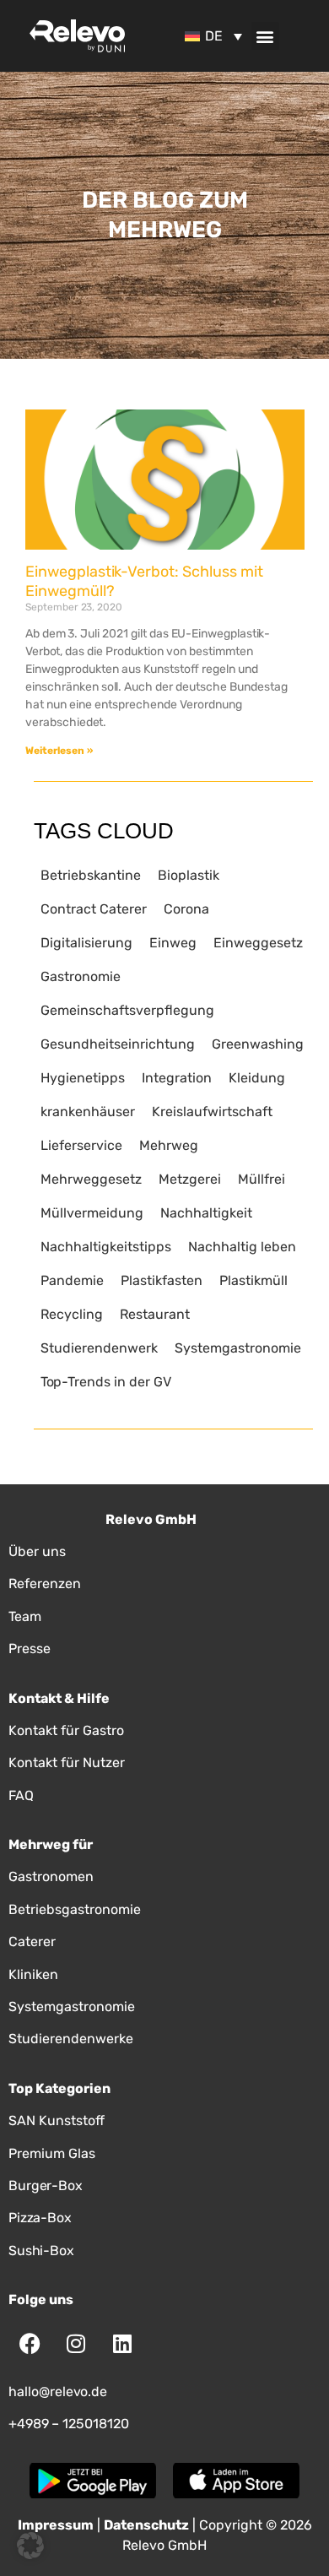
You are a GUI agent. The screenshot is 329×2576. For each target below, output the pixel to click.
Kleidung (257, 1078)
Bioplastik (189, 875)
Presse (30, 1649)
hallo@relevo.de (58, 2392)
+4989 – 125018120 (69, 2424)
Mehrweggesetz (91, 1179)
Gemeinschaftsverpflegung (127, 1010)
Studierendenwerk (99, 1348)
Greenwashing (258, 1044)
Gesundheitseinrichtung (118, 1044)
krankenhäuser (88, 1112)
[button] (265, 36)
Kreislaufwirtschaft (212, 1112)
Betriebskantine (91, 875)
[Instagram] (76, 2344)
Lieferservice (81, 1145)
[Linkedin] (122, 2344)
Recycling (72, 1314)
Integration (177, 1078)
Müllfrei (262, 1179)
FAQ (21, 1795)
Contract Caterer (94, 909)
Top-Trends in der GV (106, 1382)
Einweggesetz (258, 943)
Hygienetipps (83, 1078)
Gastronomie (81, 976)
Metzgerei (190, 1179)
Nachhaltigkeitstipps (106, 1247)
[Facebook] (30, 2344)
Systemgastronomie (238, 1348)
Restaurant (155, 1314)
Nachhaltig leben (242, 1247)
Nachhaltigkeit (206, 1213)
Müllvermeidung (92, 1213)
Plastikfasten (162, 1280)
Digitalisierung (86, 943)
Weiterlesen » (59, 751)
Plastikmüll (253, 1280)
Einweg (173, 943)
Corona (186, 909)
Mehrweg (169, 1145)
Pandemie (72, 1280)
